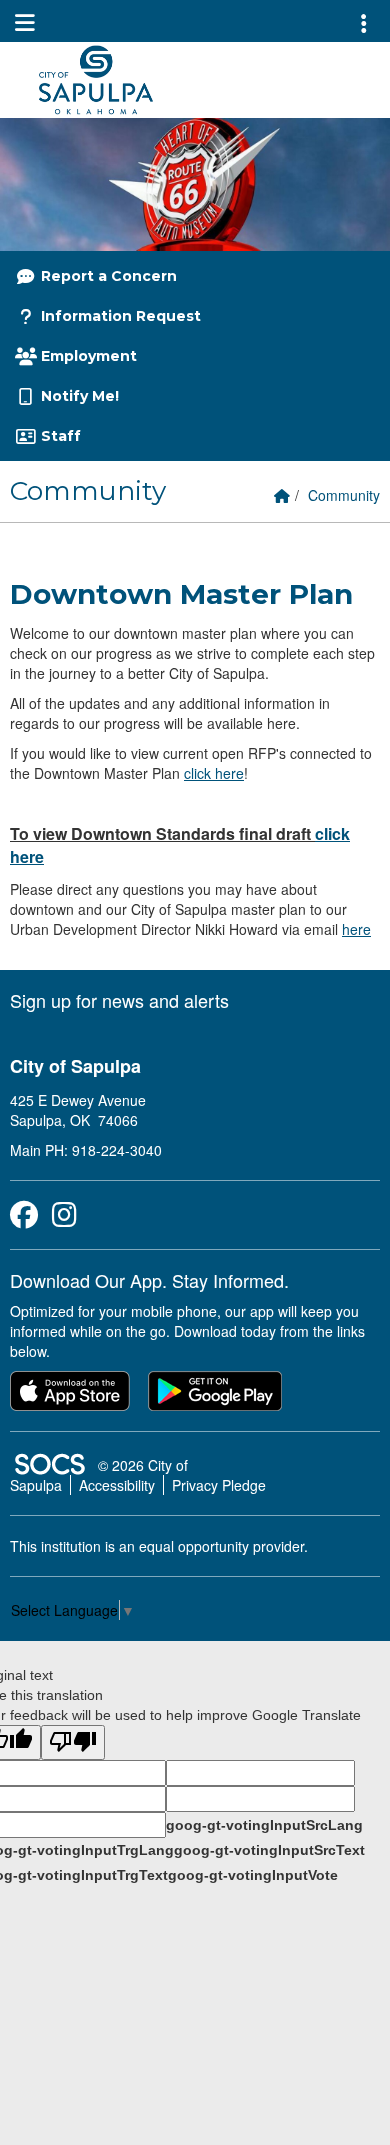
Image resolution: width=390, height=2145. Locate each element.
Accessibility (117, 1485)
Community (344, 495)
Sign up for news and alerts (119, 1000)
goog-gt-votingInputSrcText (269, 1850)
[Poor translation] (73, 1742)
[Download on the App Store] (70, 1391)
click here (214, 773)
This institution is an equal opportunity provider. (159, 1546)
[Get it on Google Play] (215, 1391)
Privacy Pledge (219, 1485)
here (356, 929)
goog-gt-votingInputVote (253, 1875)
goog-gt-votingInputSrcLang (264, 1825)
